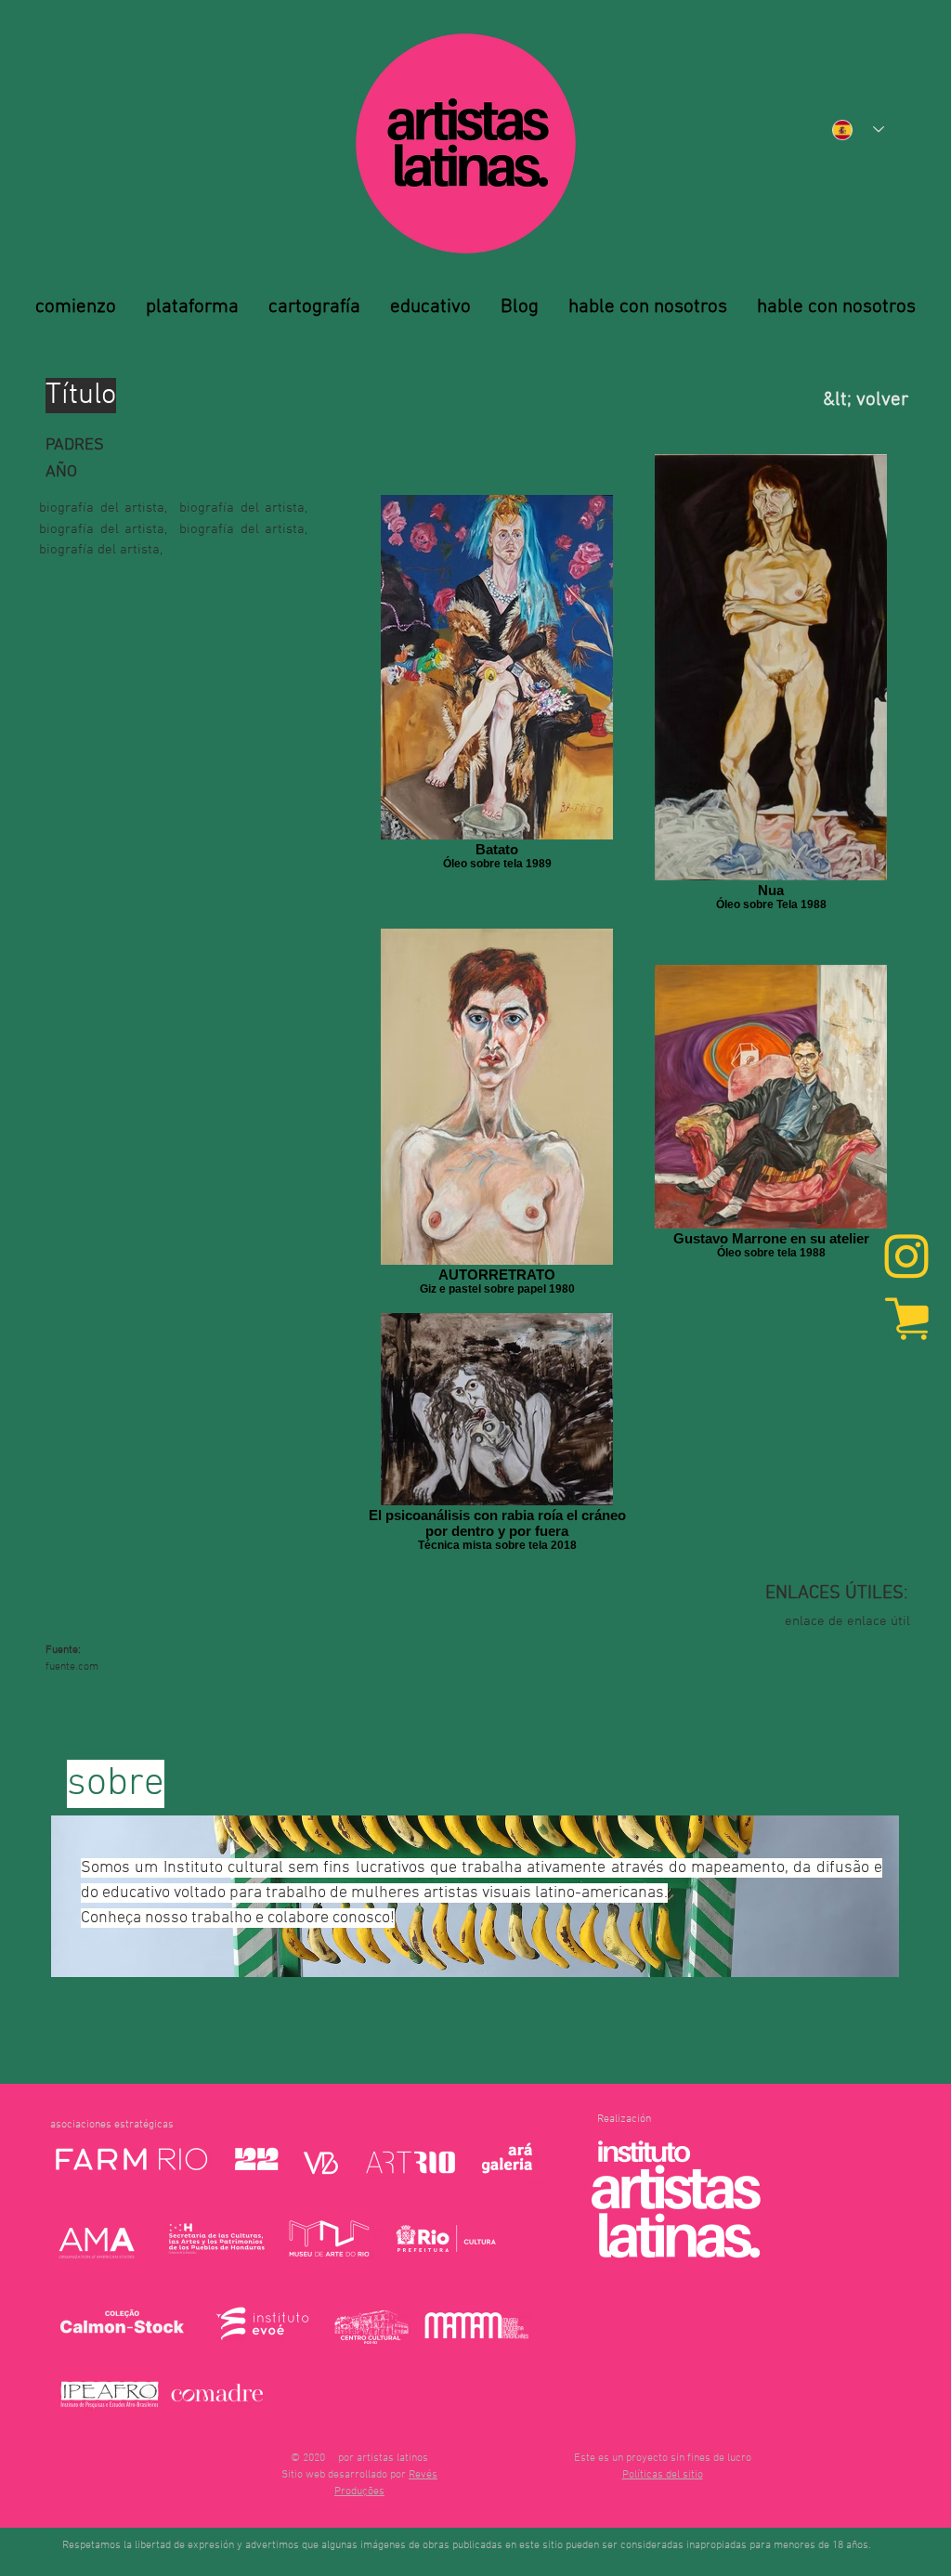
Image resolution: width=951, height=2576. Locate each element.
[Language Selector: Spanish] (858, 130)
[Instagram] (906, 1258)
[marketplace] (906, 1318)
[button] (663, 2475)
